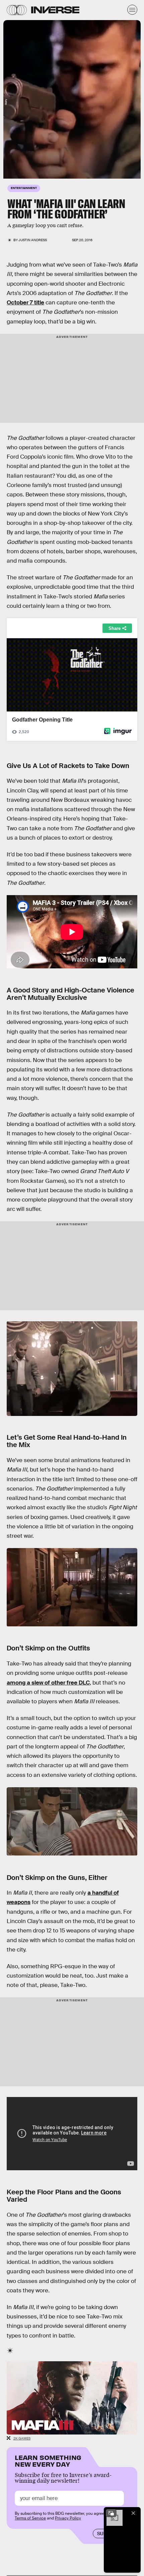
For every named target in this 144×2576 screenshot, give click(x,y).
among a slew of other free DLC (48, 1683)
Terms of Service (30, 2518)
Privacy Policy (68, 2518)
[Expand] (111, 2513)
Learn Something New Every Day (48, 2460)
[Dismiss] (133, 2513)
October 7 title (25, 303)
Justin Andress (33, 240)
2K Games (22, 2438)
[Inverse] (55, 10)
